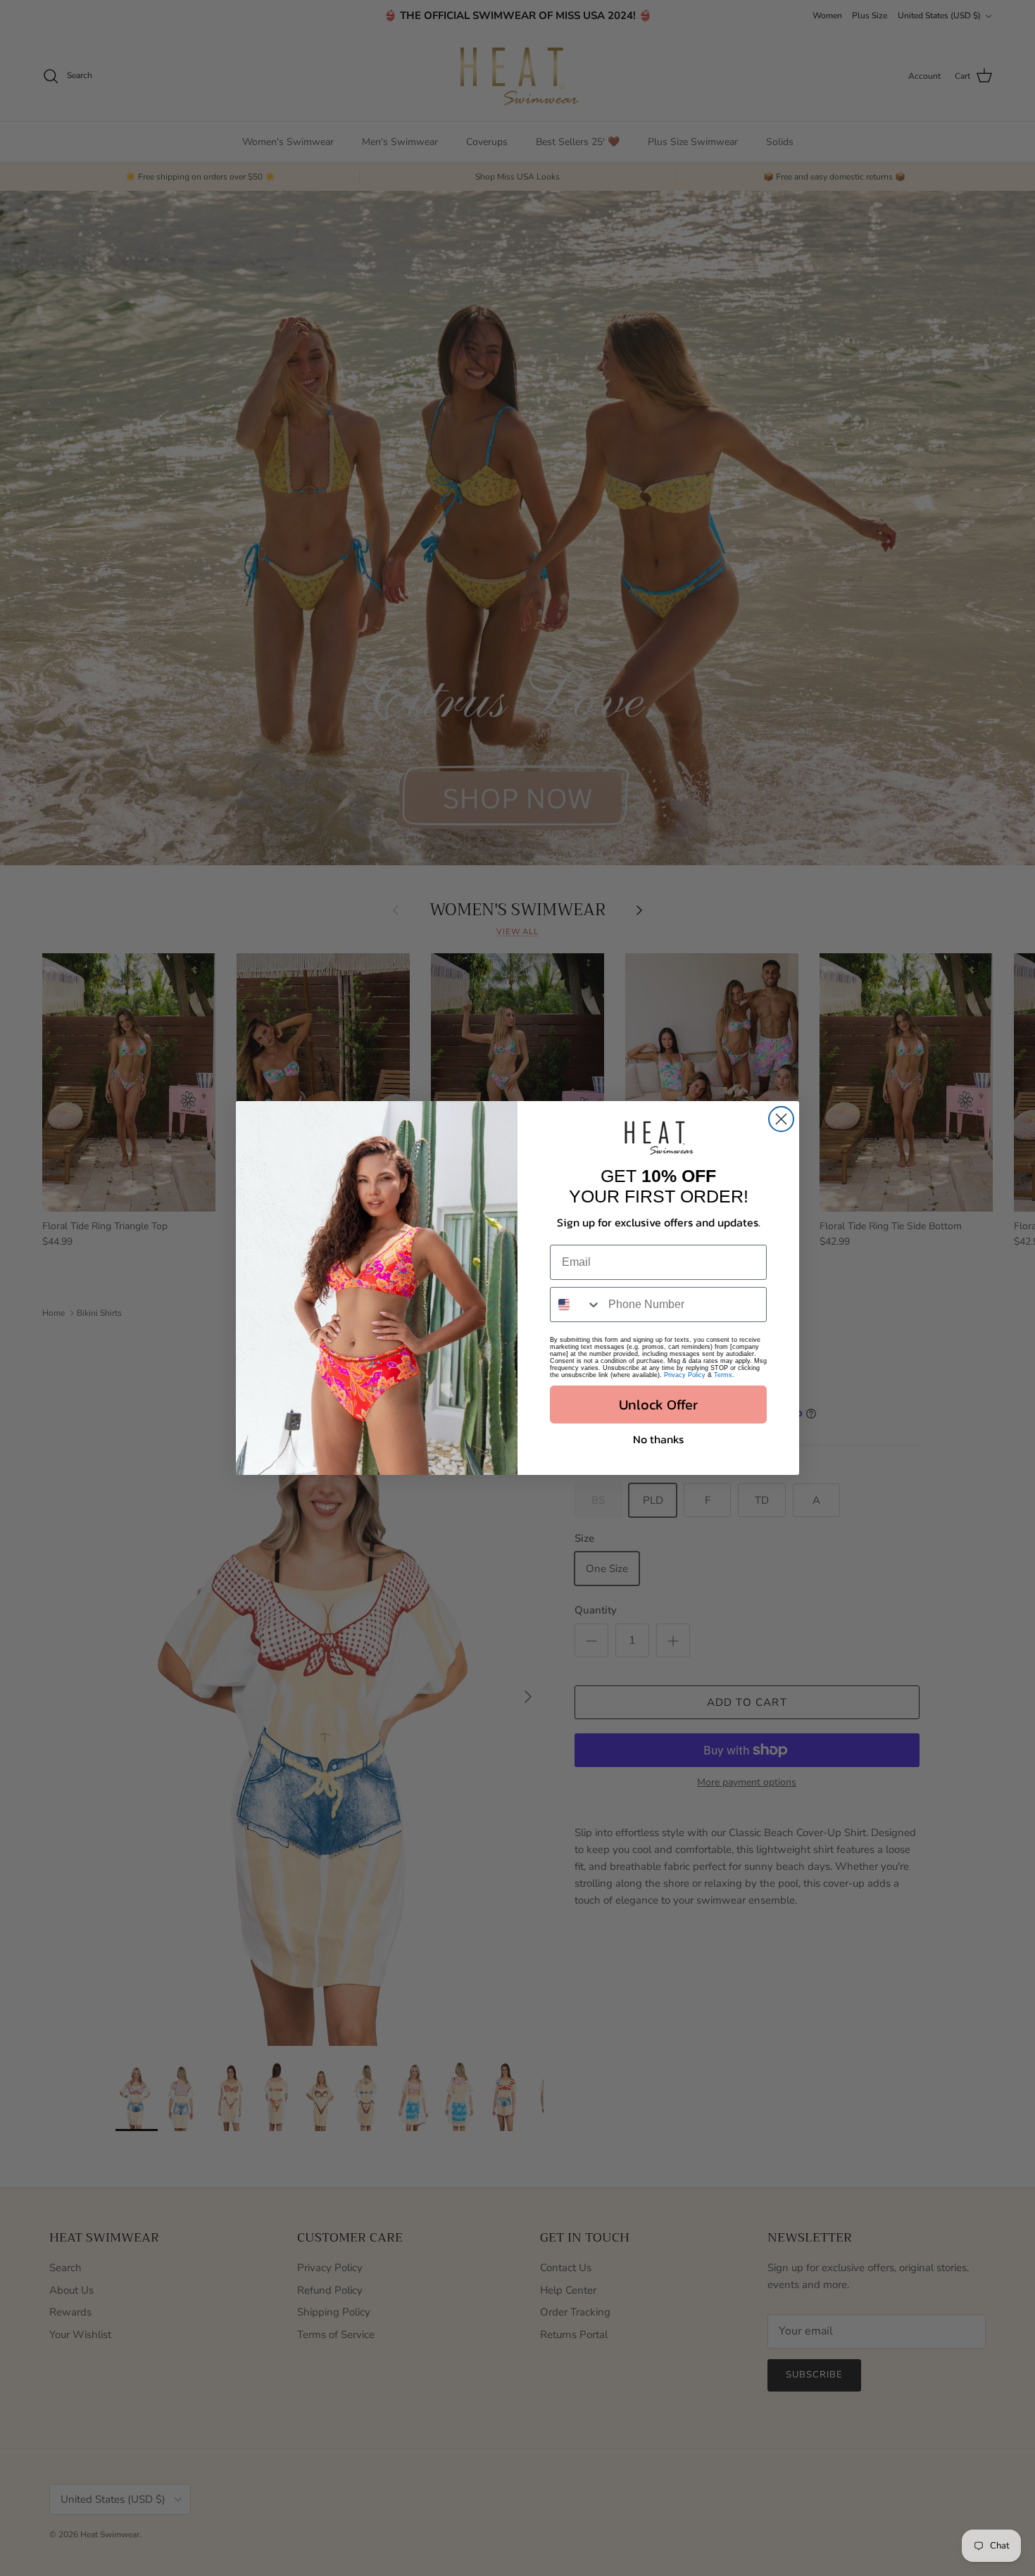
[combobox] (576, 1305)
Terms (723, 1375)
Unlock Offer (658, 1405)
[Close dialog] (781, 1119)
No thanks (658, 1439)
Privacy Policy (685, 1375)
